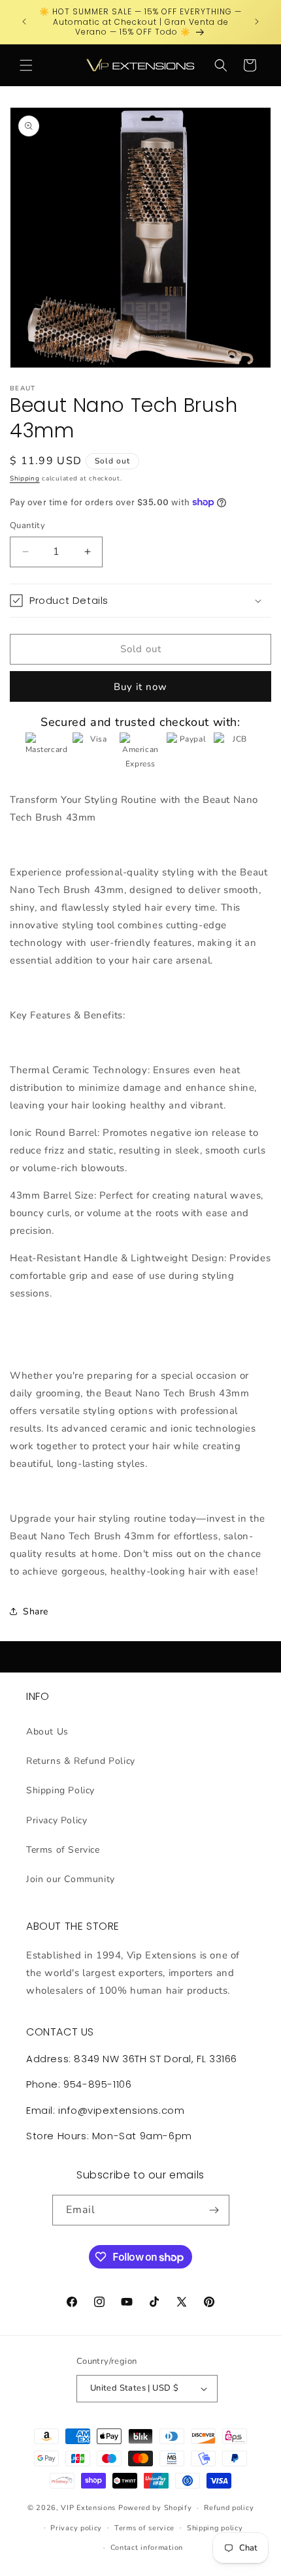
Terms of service (144, 2528)
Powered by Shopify (155, 2508)
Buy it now (140, 687)
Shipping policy (215, 2528)
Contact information (147, 2548)
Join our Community (71, 1879)
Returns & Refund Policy (81, 1761)
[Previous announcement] (24, 22)
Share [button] (36, 1611)
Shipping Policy (60, 1790)
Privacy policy (76, 2528)
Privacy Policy (57, 1820)
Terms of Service (63, 1850)
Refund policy (229, 2508)
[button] (26, 65)
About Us (47, 1732)
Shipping (25, 479)
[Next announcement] (257, 22)
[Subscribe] (214, 2210)
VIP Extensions (88, 2508)
